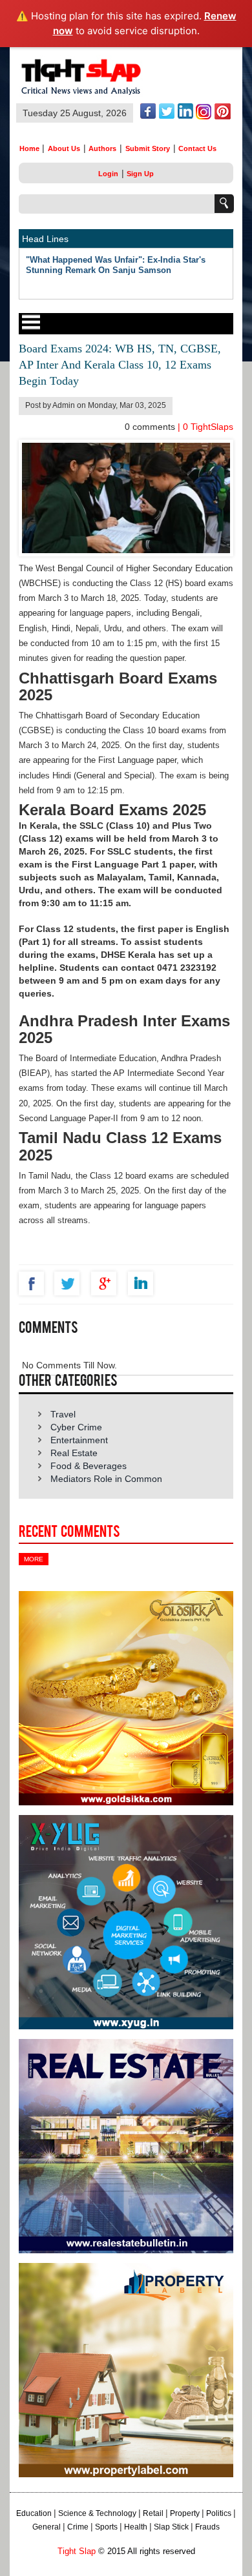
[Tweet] (70, 1283)
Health (136, 2527)
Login (108, 174)
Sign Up (140, 174)
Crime (78, 2527)
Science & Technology (97, 2513)
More (34, 1559)
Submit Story (148, 148)
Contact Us (197, 148)
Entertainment (79, 1440)
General (47, 2527)
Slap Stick (171, 2527)
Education (34, 2513)
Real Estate (74, 1453)
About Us (64, 148)
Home (29, 148)
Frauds (207, 2527)
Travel (63, 1414)
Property (185, 2513)
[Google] (107, 1283)
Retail (153, 2513)
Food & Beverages (89, 1466)
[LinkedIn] (144, 1283)
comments (151, 427)
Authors (102, 148)
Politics (219, 2513)
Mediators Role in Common (106, 1479)
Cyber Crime (76, 1427)
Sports (106, 2527)
